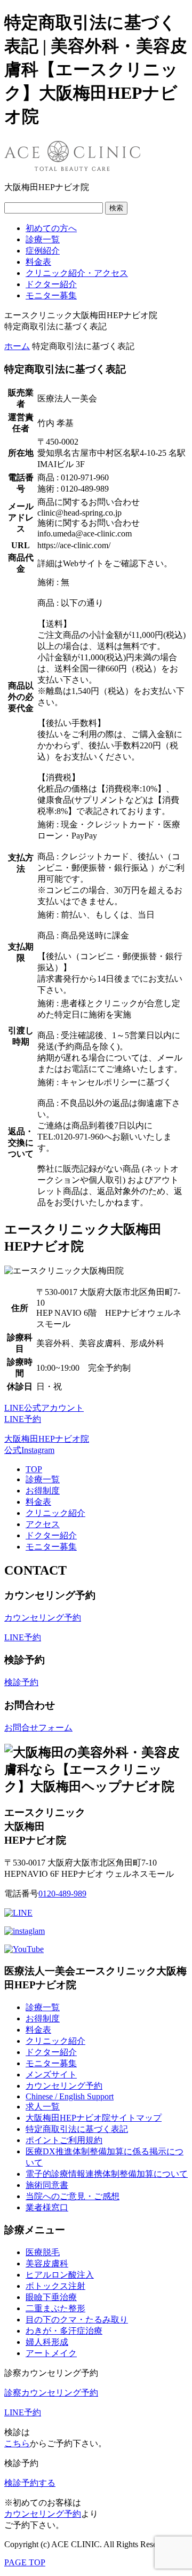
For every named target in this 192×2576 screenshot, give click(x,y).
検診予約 (21, 1682)
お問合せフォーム (38, 1728)
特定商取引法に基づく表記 (77, 2129)
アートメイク (51, 2353)
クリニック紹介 (55, 1513)
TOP (34, 1469)
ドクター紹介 (51, 284)
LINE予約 (23, 1637)
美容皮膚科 (47, 2263)
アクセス (43, 1524)
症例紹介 (43, 251)
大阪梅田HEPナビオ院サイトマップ (94, 2118)
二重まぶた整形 (55, 2308)
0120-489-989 (62, 1894)
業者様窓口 (47, 2207)
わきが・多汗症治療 (64, 2331)
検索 (116, 208)
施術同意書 (47, 2185)
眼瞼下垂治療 (51, 2297)
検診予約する (30, 2483)
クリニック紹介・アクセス (77, 273)
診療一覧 (43, 239)
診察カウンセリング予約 (51, 2393)
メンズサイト (51, 2075)
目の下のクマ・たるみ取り (77, 2320)
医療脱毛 (43, 2252)
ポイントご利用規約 (64, 2140)
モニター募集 (51, 295)
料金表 (38, 262)
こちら (17, 2443)
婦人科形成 (47, 2342)
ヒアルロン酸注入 (60, 2275)
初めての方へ (51, 228)
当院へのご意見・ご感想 (73, 2196)
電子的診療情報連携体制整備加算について (107, 2174)
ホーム (17, 346)
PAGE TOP (25, 2562)
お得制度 (43, 1491)
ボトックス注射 (55, 2286)
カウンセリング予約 (43, 1618)
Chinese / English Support (70, 2096)
